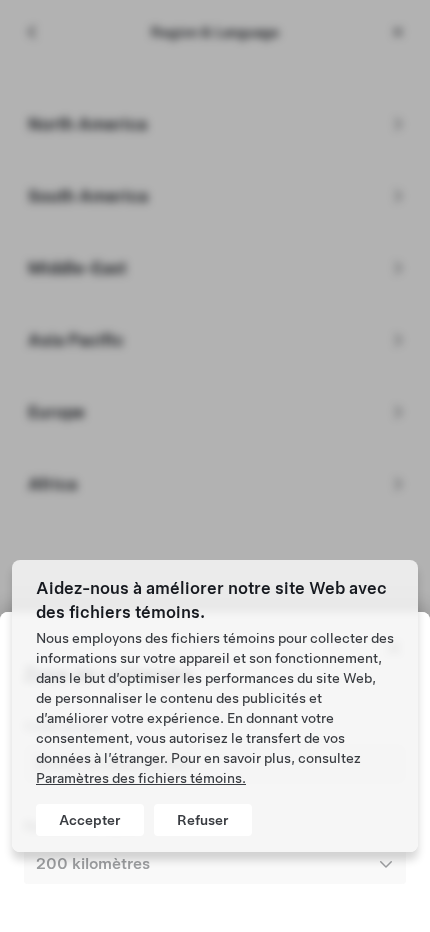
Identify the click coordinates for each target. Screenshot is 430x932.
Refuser (203, 820)
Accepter (90, 820)
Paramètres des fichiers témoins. (141, 778)
